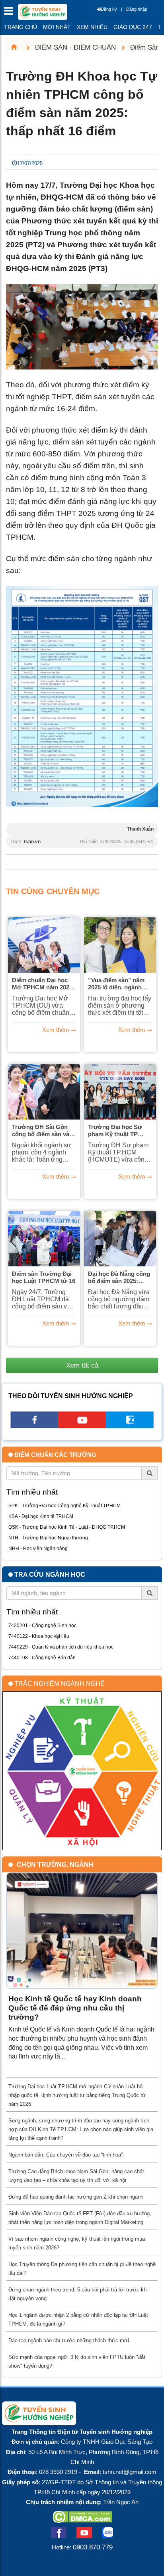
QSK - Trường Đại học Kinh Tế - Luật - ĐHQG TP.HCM (67, 1527)
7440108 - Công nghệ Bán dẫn (42, 1658)
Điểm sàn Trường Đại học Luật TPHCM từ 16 (44, 1277)
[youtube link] (82, 1426)
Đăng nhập (137, 9)
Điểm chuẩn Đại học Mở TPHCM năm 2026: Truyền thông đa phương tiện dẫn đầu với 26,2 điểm (43, 984)
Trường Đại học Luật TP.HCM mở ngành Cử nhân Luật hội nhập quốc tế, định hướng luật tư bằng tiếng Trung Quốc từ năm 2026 (77, 2095)
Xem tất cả (82, 1365)
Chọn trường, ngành (55, 1865)
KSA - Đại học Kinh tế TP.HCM (41, 1516)
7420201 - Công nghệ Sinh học (42, 1626)
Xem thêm (56, 1030)
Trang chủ (20, 27)
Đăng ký (109, 9)
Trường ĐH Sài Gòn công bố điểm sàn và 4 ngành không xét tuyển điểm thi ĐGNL (44, 1131)
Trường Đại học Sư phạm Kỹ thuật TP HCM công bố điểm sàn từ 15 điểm (115, 1131)
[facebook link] (34, 1426)
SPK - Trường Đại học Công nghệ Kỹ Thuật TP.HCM (64, 1506)
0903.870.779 (93, 2547)
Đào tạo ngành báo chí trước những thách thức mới (69, 2340)
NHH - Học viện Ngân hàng (38, 1549)
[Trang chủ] (17, 47)
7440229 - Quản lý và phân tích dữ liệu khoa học (61, 1647)
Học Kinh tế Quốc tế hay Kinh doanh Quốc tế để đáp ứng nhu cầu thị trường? (75, 2008)
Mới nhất (57, 27)
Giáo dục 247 (133, 27)
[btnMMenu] (11, 13)
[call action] (130, 1426)
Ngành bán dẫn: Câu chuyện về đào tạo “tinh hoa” (65, 2155)
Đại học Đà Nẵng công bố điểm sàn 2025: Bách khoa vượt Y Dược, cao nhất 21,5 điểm (119, 1277)
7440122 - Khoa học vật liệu (39, 1636)
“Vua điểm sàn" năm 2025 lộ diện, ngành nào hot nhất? (116, 984)
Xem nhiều (92, 27)
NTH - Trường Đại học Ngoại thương (48, 1538)
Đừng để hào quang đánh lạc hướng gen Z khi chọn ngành (76, 2197)
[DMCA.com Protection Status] (82, 2520)
